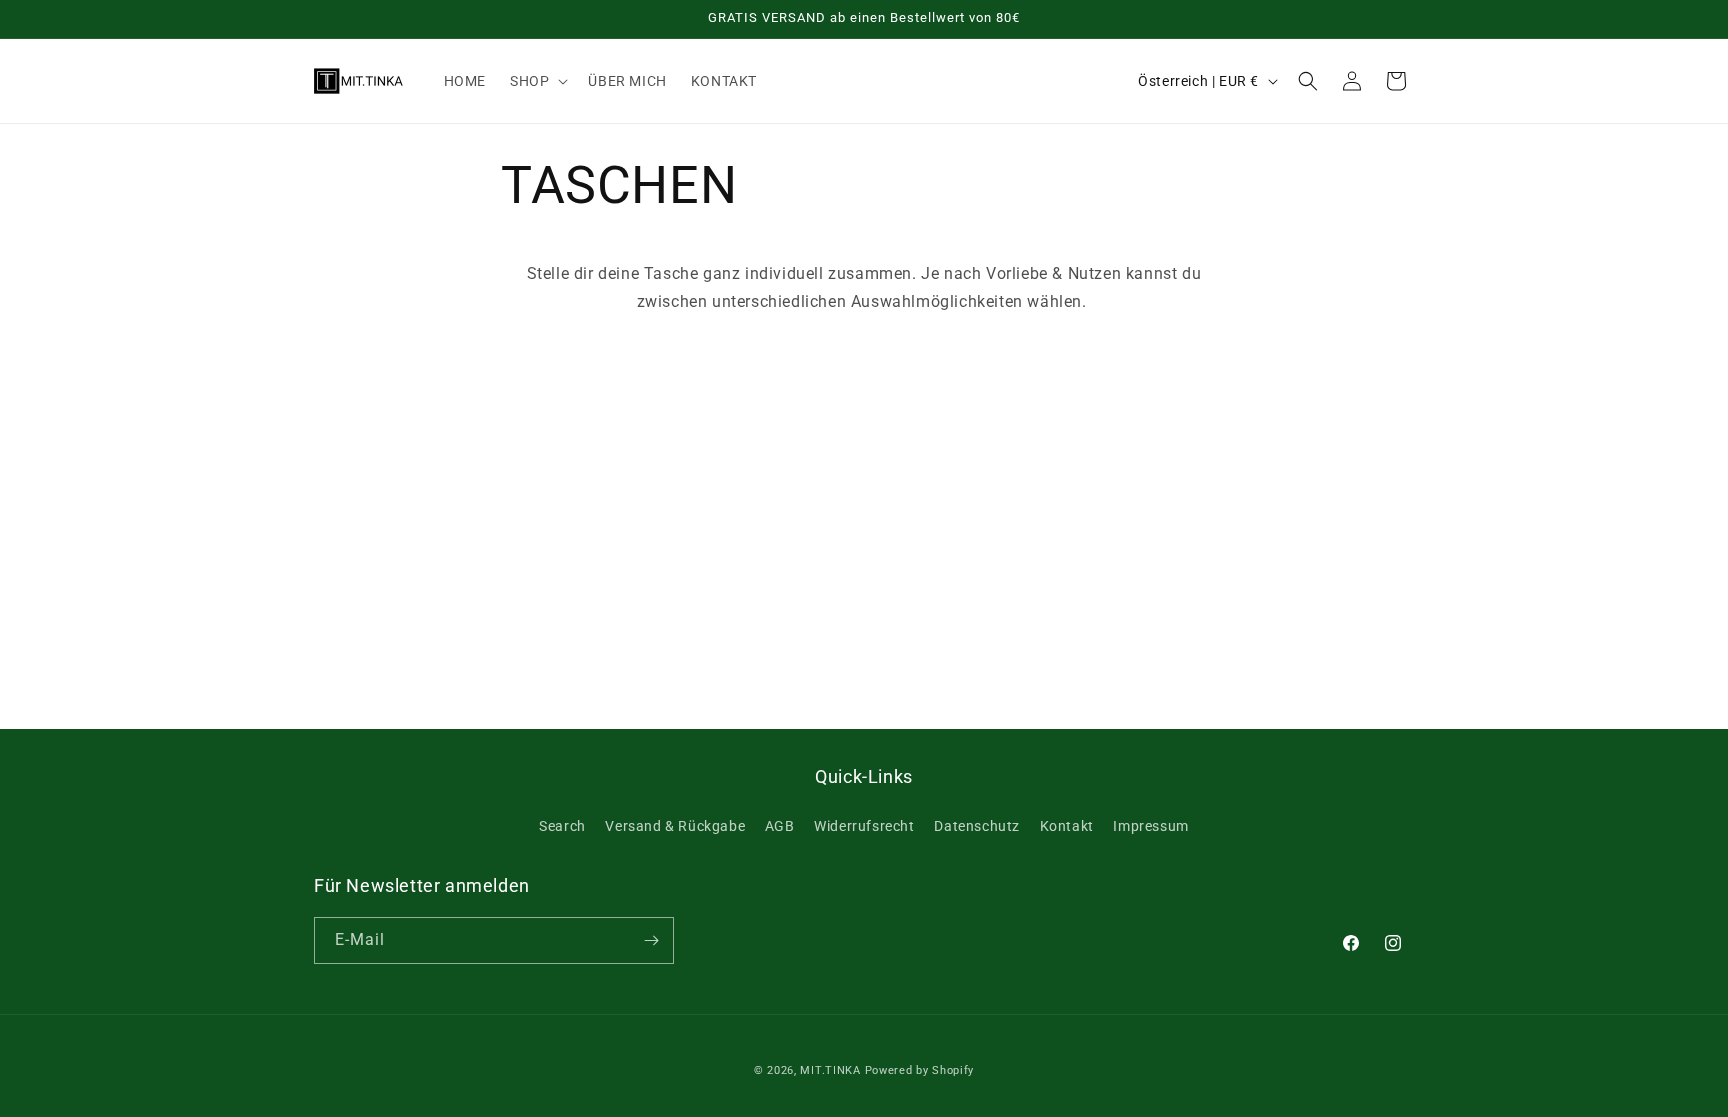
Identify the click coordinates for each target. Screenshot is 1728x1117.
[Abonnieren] (651, 940)
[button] (537, 81)
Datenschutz (977, 826)
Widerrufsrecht (864, 826)
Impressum (1150, 826)
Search (562, 826)
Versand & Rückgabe (675, 826)
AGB (780, 826)
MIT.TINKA (830, 1070)
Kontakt (1067, 826)
